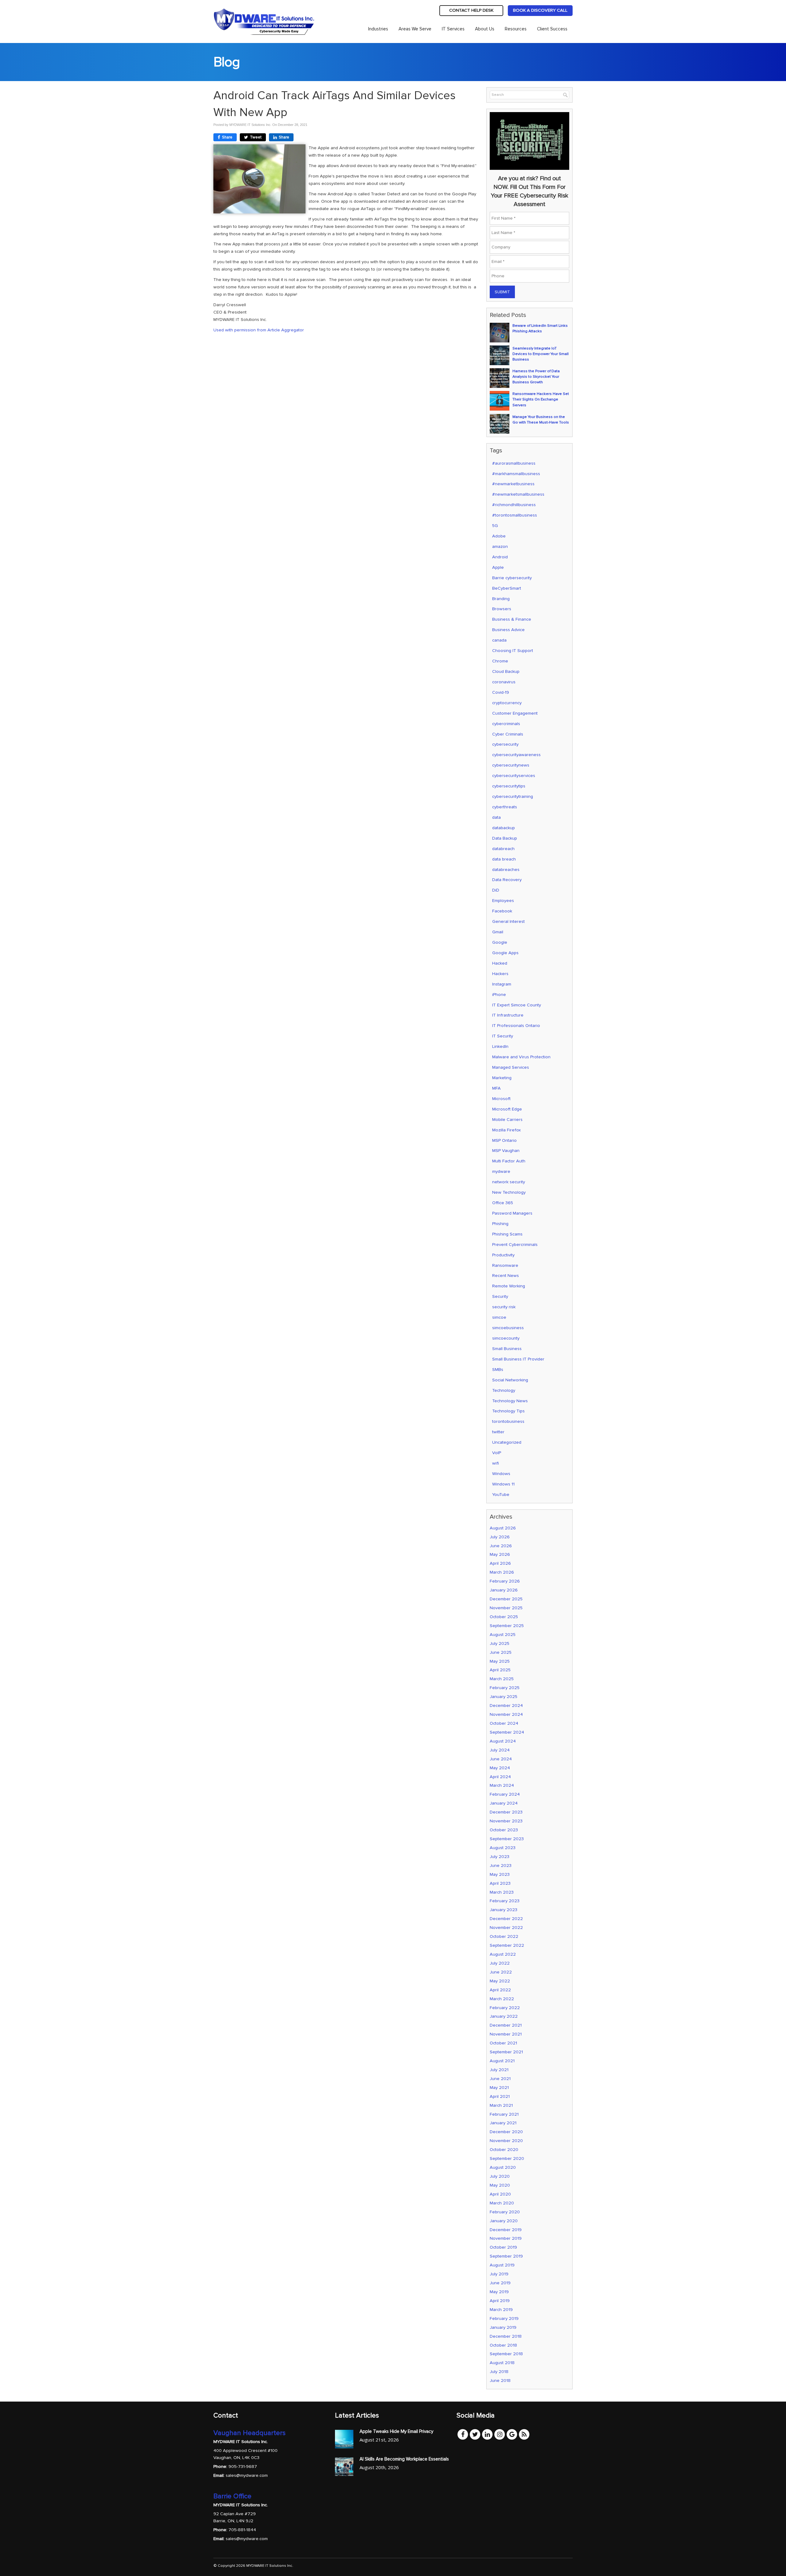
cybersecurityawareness (516, 755)
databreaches (506, 870)
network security (509, 1182)
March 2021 (501, 2105)
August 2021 (502, 2061)
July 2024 (500, 1750)
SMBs (498, 1370)
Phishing (500, 1224)
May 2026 (500, 1554)
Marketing (502, 1078)
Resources (516, 29)
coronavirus (504, 682)
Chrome (500, 661)
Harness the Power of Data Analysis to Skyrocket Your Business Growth (536, 377)
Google (500, 942)
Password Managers (512, 1213)
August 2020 (503, 2167)
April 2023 (500, 1883)
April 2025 (500, 1670)
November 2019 (506, 2238)
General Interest (508, 921)
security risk (504, 1307)
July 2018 (499, 2372)
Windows (501, 1474)
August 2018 (502, 2363)
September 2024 (507, 1732)
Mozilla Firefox (506, 1130)
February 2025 (505, 1688)
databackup (504, 828)
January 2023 (504, 1910)
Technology (504, 1390)
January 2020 (504, 2221)
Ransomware (505, 1265)
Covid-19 (501, 692)
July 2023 (500, 1857)
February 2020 (505, 2212)
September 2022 (507, 1945)
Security (500, 1296)
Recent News (506, 1276)
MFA (496, 1088)
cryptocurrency (507, 703)
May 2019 (499, 2292)
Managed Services (511, 1067)
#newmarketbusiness (513, 484)
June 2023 (501, 1866)
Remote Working (509, 1286)
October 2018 (503, 2345)
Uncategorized (507, 1442)
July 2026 (500, 1537)
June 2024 (501, 1759)
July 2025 (500, 1643)
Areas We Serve (415, 29)
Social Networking (510, 1380)
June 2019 (500, 2283)
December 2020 (506, 2132)
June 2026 (501, 1546)
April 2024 (500, 1777)
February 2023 (505, 1901)
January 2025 (504, 1697)
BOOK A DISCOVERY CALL (540, 10)
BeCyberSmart (507, 588)
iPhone (499, 995)
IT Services (453, 29)
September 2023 (507, 1839)
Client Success (552, 29)
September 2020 (507, 2158)
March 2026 (502, 1572)
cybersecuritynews (511, 765)
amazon (500, 546)
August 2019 (502, 2265)
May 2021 (499, 2088)
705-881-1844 (242, 2530)
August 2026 (503, 1528)
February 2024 (505, 1794)
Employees (503, 901)
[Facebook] (463, 2434)
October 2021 (503, 2043)
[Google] (512, 2434)
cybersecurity (505, 744)
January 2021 (503, 2123)
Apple (498, 567)
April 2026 (500, 1563)
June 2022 (501, 1972)
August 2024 (503, 1741)
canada (499, 640)
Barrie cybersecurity (512, 578)
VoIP (497, 1453)
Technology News (510, 1401)
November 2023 (506, 1821)
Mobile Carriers (507, 1120)
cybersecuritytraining (513, 796)
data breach (504, 859)
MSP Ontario (504, 1140)
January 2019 (503, 2327)
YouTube (501, 1495)
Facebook (502, 911)
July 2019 (499, 2274)
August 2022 (503, 1954)
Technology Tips (508, 1411)
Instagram (502, 984)
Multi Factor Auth (509, 1161)
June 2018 (500, 2381)
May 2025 (500, 1661)
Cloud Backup (506, 671)
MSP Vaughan (506, 1151)
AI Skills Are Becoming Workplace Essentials (404, 2459)
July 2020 (500, 2176)
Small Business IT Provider (518, 1359)
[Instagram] (500, 2434)
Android (500, 557)
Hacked (500, 963)
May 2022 (500, 1981)
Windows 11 (503, 1484)
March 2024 (502, 1785)
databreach (503, 849)
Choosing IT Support (513, 651)
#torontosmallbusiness (515, 515)
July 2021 (499, 2070)
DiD (496, 890)
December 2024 (506, 1706)
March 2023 (502, 1892)
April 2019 (500, 2301)
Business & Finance (512, 619)
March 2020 (502, 2203)
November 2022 (506, 1928)
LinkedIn (500, 1046)
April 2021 (500, 2096)
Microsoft (501, 1099)
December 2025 (506, 1599)
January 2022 (504, 2016)
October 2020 (504, 2150)
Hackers (500, 974)
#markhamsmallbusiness (516, 474)
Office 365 (503, 1203)
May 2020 (500, 2185)
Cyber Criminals (508, 734)
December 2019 (506, 2230)
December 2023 (506, 1812)
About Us (485, 29)
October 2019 (503, 2247)
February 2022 (505, 2008)
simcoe (499, 1317)
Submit (502, 292)
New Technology (509, 1192)
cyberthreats (505, 807)
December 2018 (506, 2336)
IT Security (503, 1036)
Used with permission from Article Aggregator (259, 330)
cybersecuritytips (509, 786)
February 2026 (505, 1581)
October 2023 (504, 1830)
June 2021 (500, 2079)
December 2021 (506, 2025)
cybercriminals (506, 724)
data (496, 817)
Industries (378, 29)
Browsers (502, 609)
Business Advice (508, 630)
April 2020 (500, 2194)
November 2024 (506, 1714)
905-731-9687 (243, 2466)
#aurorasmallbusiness (514, 463)
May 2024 (500, 1768)
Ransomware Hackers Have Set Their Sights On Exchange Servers (541, 399)
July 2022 (500, 1963)
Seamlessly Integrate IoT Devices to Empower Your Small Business (541, 354)
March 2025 (502, 1679)
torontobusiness (508, 1421)
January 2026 (504, 1590)
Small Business (507, 1349)
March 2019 (501, 2310)
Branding (501, 599)
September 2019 (506, 2256)
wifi (496, 1463)
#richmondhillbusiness (514, 505)
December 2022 (506, 1919)
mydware (501, 1171)
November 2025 (506, 1608)
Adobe (499, 536)
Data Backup (505, 838)
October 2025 (504, 1617)
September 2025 (507, 1626)
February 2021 (504, 2114)
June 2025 (501, 1652)
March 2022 (502, 1999)
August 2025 (503, 1635)
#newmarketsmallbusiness (518, 494)
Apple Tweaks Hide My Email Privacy (396, 2431)
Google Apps (505, 953)
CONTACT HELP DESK (471, 10)
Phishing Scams (507, 1234)
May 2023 (500, 1874)
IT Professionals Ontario (516, 1026)
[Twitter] (475, 2434)
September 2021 (506, 2052)
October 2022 (504, 1936)
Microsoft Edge (507, 1109)
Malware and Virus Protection (521, 1057)
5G (495, 526)
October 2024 (504, 1723)
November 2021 (506, 2034)
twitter (498, 1432)
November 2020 (506, 2141)
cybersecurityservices (514, 776)
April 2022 (500, 1990)
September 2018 (506, 2354)
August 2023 (503, 1848)
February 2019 (504, 2318)
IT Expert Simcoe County (517, 1005)
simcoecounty (506, 1338)
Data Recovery (507, 880)
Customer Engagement (515, 713)
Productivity (503, 1255)
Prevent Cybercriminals (515, 1245)
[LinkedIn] (487, 2434)
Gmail (498, 932)
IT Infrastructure (508, 1015)
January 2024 (504, 1803)
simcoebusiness (508, 1328)
